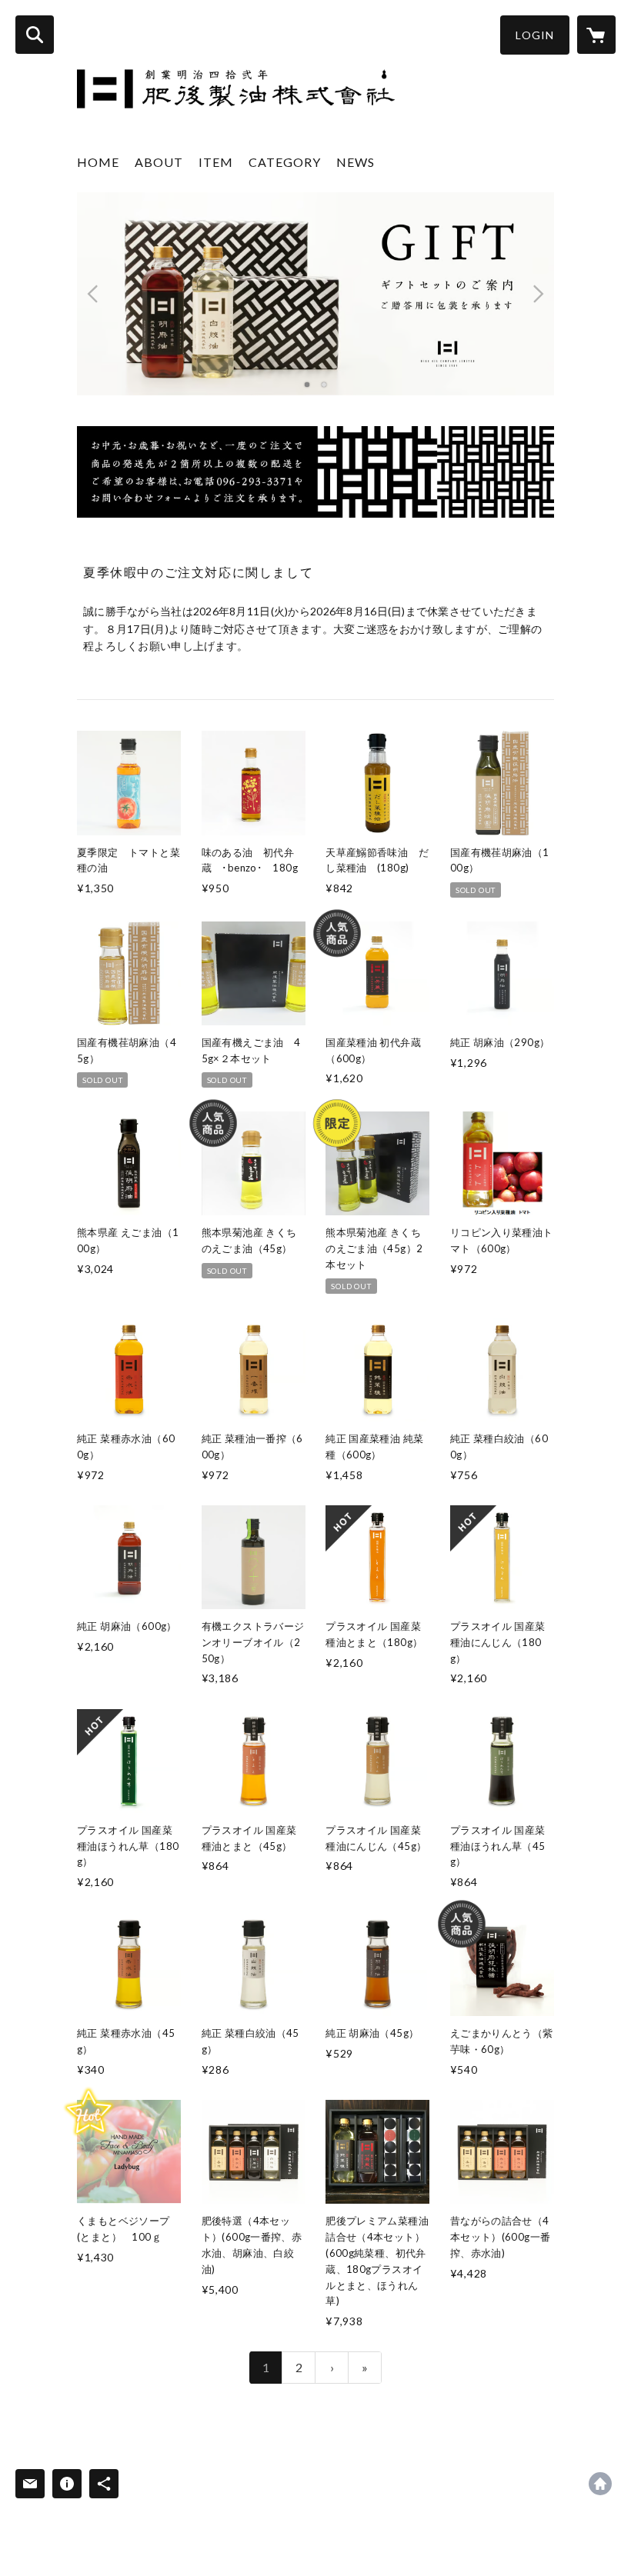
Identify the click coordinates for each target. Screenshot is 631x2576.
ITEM (216, 162)
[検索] (35, 35)
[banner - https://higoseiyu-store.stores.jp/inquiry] (315, 472)
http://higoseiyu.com (600, 2484)
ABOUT (159, 162)
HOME (98, 162)
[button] (535, 35)
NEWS (356, 162)
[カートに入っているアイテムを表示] (596, 35)
